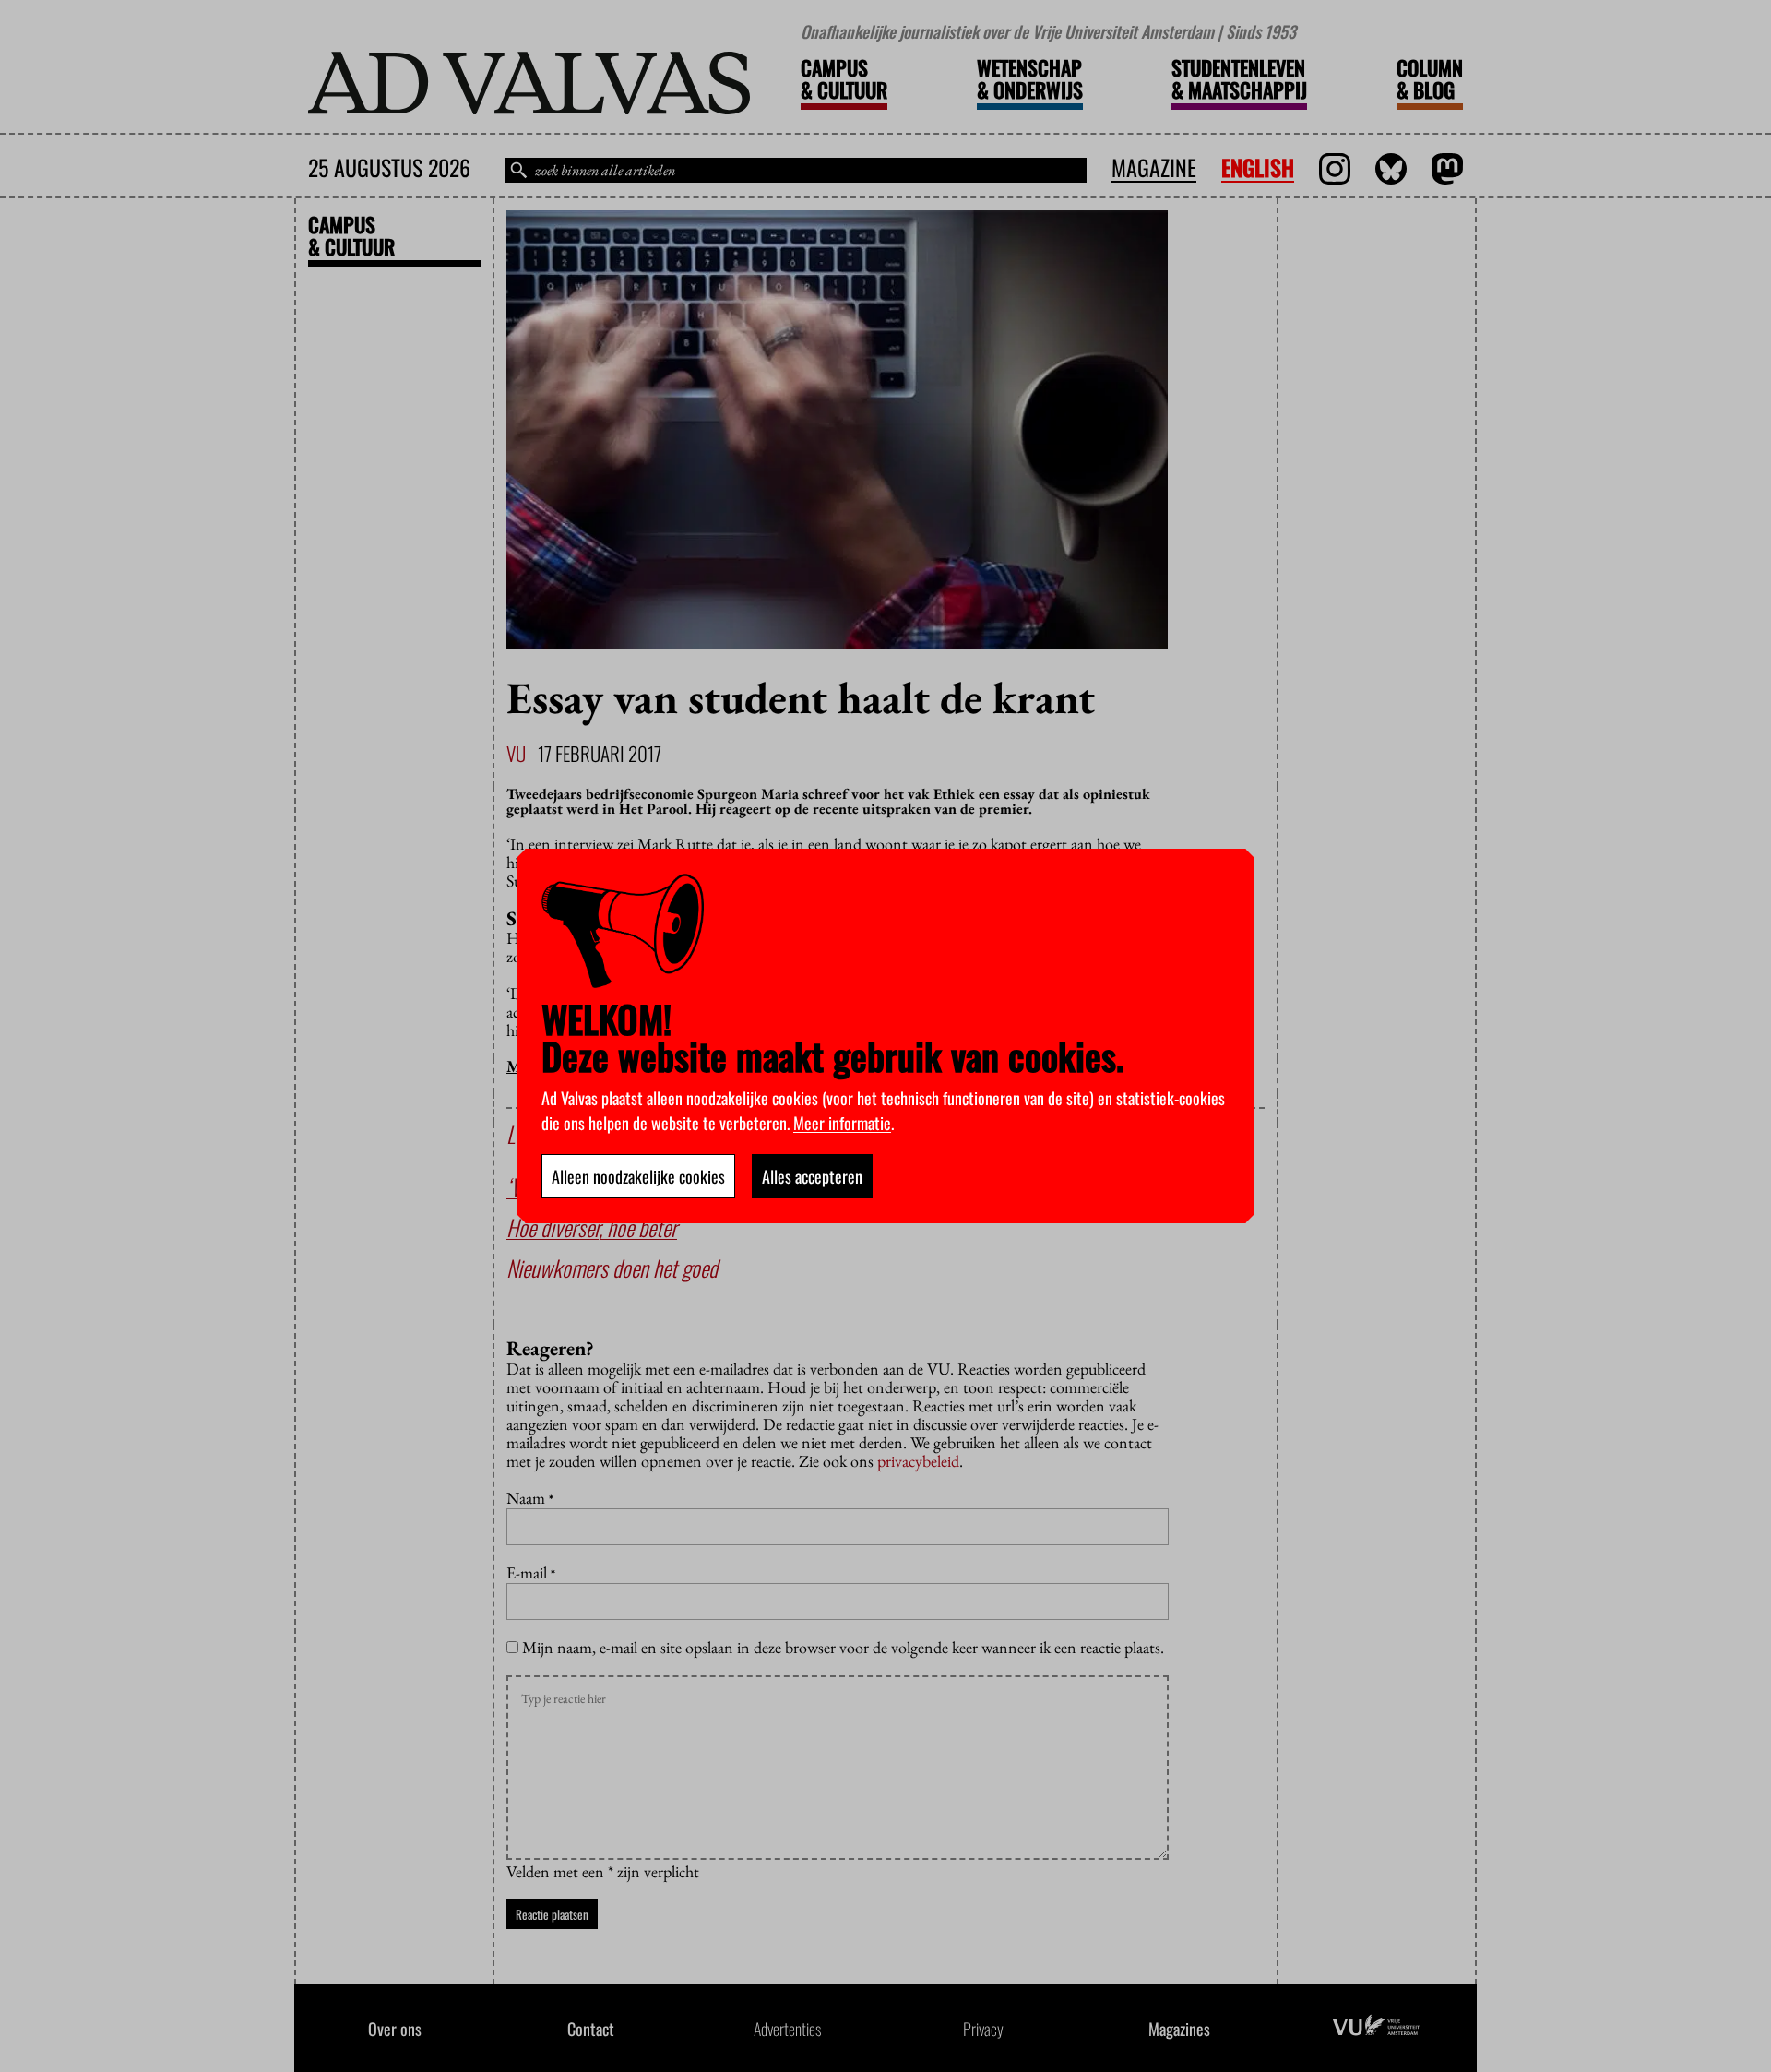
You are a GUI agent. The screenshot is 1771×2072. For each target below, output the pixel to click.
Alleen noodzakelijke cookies (638, 1176)
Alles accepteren (812, 1176)
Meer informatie (842, 1123)
